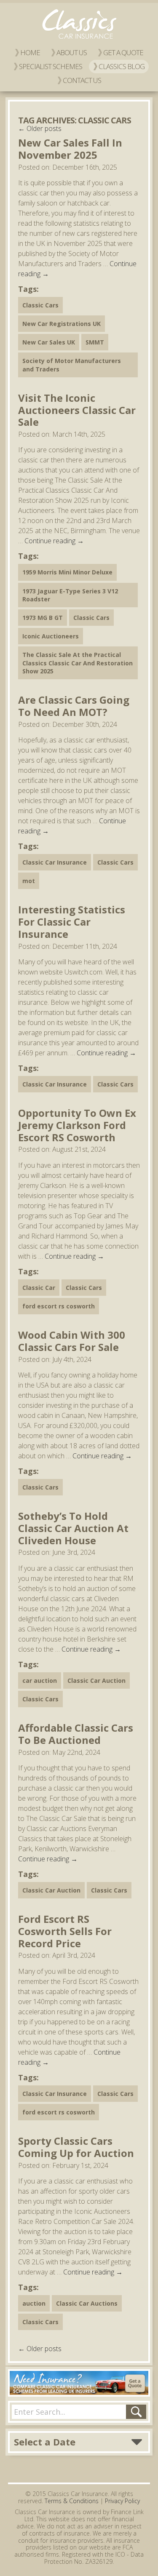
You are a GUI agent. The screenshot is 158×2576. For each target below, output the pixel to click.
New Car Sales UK (49, 342)
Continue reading (54, 541)
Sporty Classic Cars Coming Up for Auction (76, 2147)
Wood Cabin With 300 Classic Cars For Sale (72, 1341)
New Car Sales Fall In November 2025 (70, 149)
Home (30, 52)
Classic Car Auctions (87, 2303)
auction (34, 2303)
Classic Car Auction (96, 1680)
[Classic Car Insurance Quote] (79, 2383)
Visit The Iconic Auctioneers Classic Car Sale (77, 410)
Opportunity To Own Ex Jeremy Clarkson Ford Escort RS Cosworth (77, 1125)
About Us (72, 52)
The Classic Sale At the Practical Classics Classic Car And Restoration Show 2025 (78, 663)
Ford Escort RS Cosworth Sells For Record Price (65, 1931)
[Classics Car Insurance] (79, 39)
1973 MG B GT (43, 618)
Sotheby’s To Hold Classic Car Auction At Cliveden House (73, 1528)
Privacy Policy (122, 2501)
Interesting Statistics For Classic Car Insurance (72, 922)
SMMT (95, 342)
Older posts (40, 128)
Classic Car (39, 1288)
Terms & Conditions (72, 2501)
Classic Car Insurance (55, 862)
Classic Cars (40, 305)
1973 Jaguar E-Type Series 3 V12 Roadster (70, 595)
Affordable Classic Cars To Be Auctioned (76, 1734)
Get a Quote (123, 52)
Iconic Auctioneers (51, 636)
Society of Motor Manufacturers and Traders (72, 365)
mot (29, 881)
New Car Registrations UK (62, 324)
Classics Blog (122, 66)
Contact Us (82, 80)
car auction (40, 1680)
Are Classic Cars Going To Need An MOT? (74, 706)
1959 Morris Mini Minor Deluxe (67, 572)
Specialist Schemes (51, 66)
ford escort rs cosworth (59, 1306)
